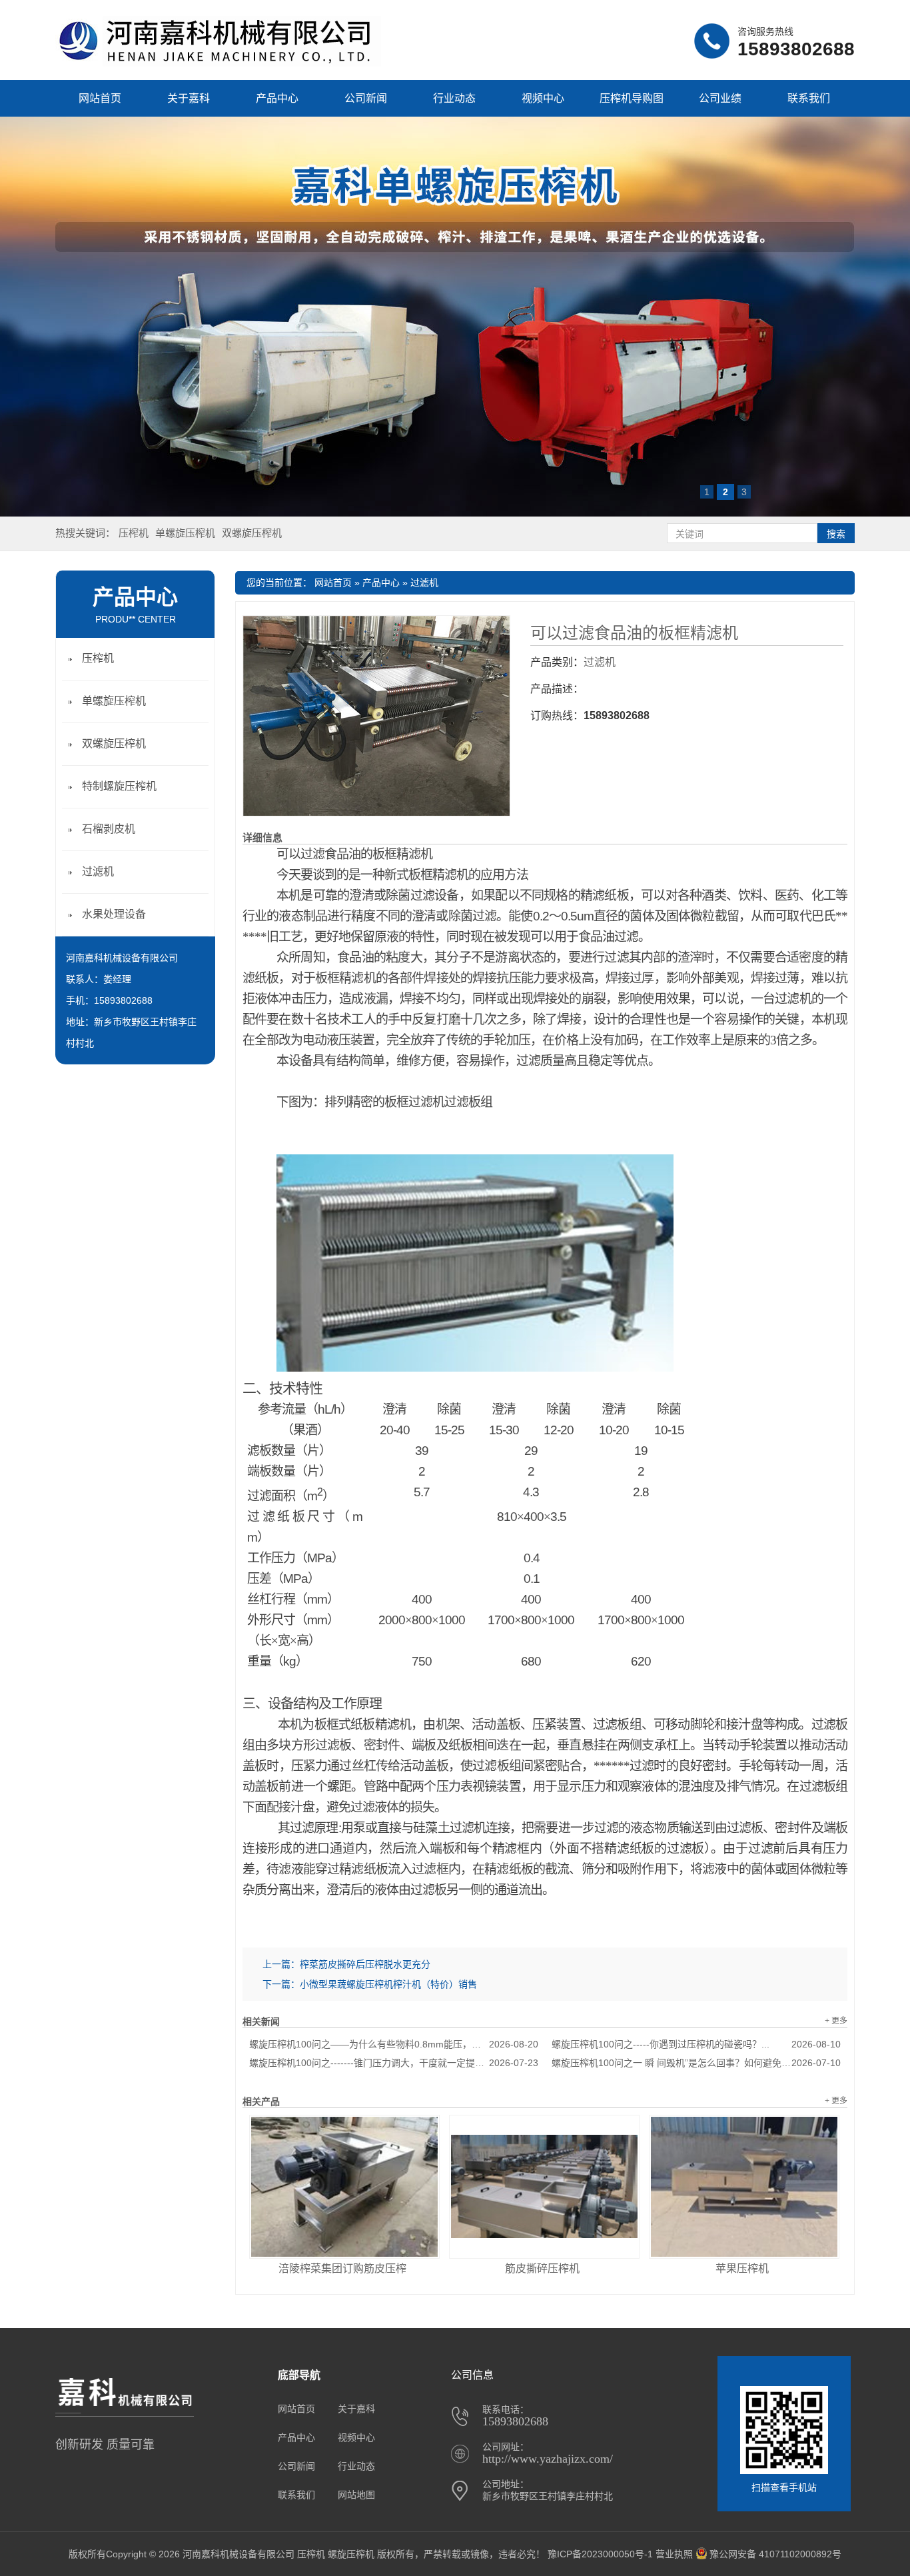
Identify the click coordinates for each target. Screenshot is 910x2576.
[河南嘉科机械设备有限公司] (218, 63)
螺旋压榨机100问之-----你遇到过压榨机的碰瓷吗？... (696, 2044)
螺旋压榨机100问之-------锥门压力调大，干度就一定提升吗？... (394, 2063)
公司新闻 (366, 98)
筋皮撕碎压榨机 (542, 2268)
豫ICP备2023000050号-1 (600, 2554)
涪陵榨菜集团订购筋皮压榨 (342, 2268)
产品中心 (277, 98)
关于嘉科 (189, 98)
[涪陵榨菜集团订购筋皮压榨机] (344, 2187)
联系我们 (809, 98)
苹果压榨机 (742, 2268)
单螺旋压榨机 (185, 533)
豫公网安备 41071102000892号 (775, 2554)
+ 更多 (836, 2021)
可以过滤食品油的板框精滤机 (634, 633)
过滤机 (424, 583)
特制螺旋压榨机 (119, 786)
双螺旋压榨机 (252, 533)
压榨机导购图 (632, 98)
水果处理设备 (114, 914)
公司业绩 (720, 98)
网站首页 (100, 98)
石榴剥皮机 (109, 829)
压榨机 (134, 533)
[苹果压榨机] (744, 2187)
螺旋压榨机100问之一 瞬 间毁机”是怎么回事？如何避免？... (696, 2063)
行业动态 (454, 98)
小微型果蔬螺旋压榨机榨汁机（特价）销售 (388, 1984)
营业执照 (674, 2554)
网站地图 (356, 2495)
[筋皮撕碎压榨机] (544, 2187)
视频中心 (543, 98)
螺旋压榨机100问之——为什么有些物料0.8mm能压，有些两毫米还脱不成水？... (394, 2044)
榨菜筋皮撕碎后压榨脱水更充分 (365, 1964)
